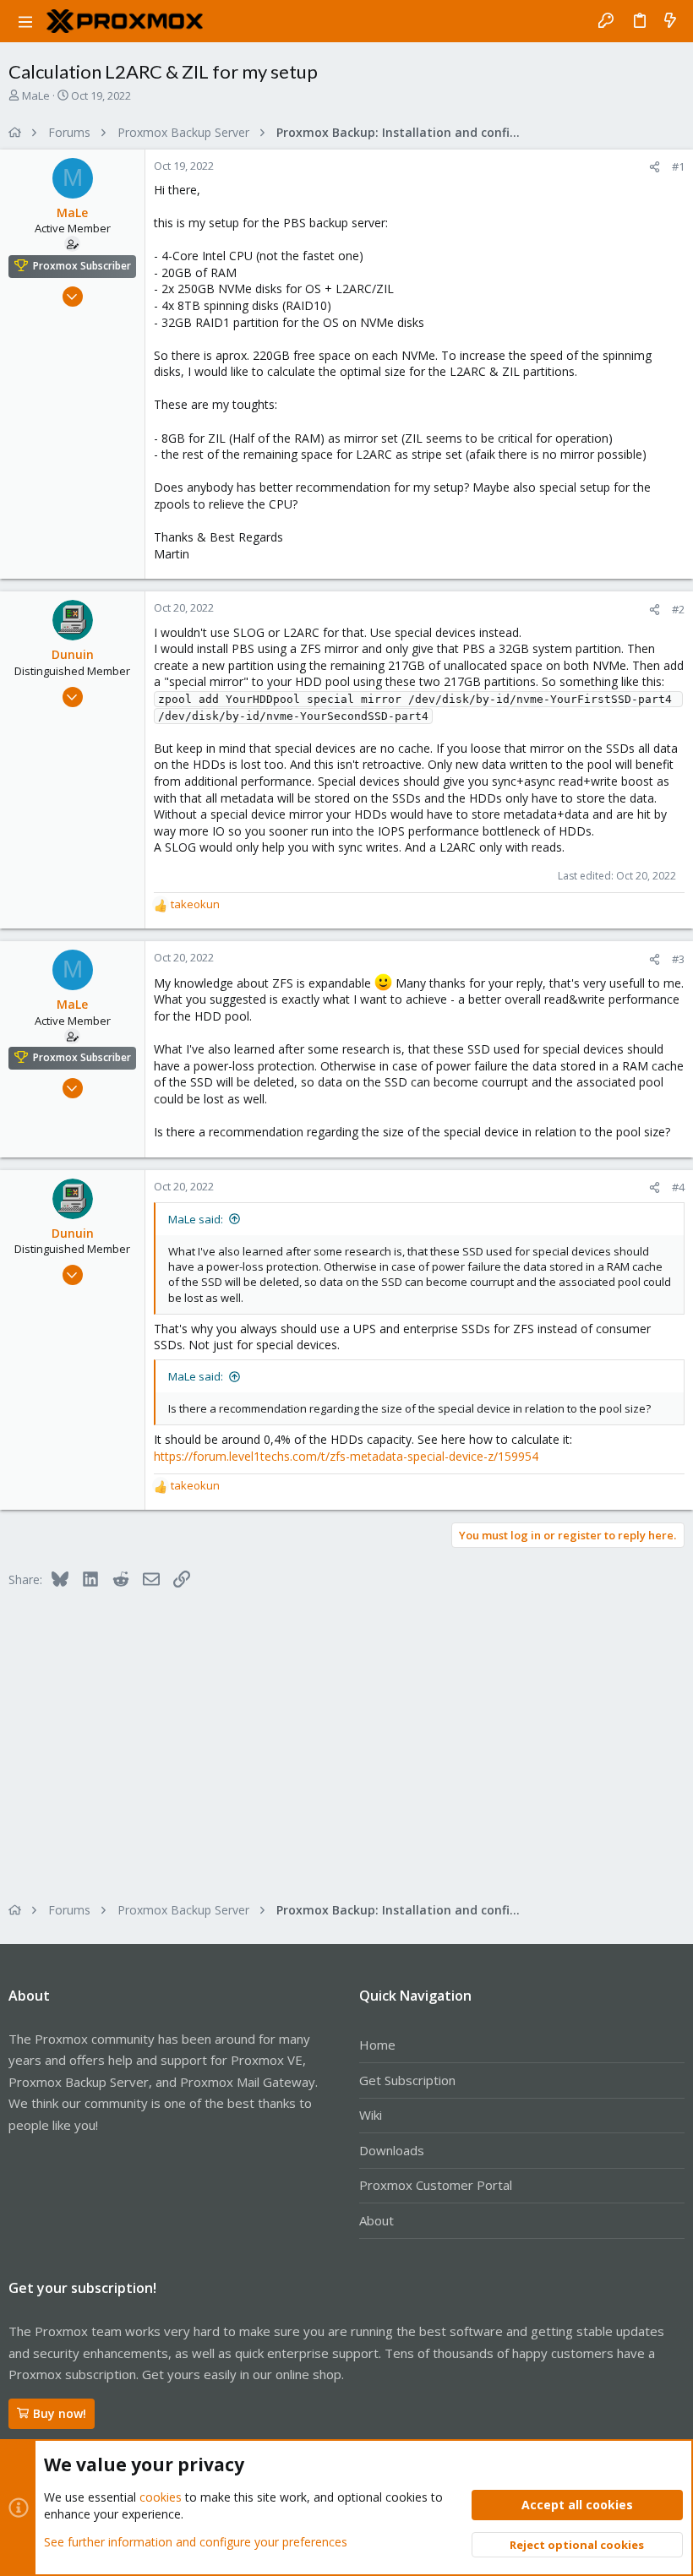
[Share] (655, 167)
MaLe (36, 95)
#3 (678, 959)
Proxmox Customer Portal (436, 2185)
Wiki (371, 2115)
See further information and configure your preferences (196, 2542)
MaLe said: (196, 1219)
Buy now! (60, 2413)
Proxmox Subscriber (82, 266)
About (377, 2220)
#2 (678, 609)
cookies (161, 2497)
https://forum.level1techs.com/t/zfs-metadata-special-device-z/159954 (346, 1456)
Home (377, 2045)
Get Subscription (407, 2080)
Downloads (392, 2150)
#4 (678, 1187)
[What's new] (670, 21)
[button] (25, 21)
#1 (678, 166)
